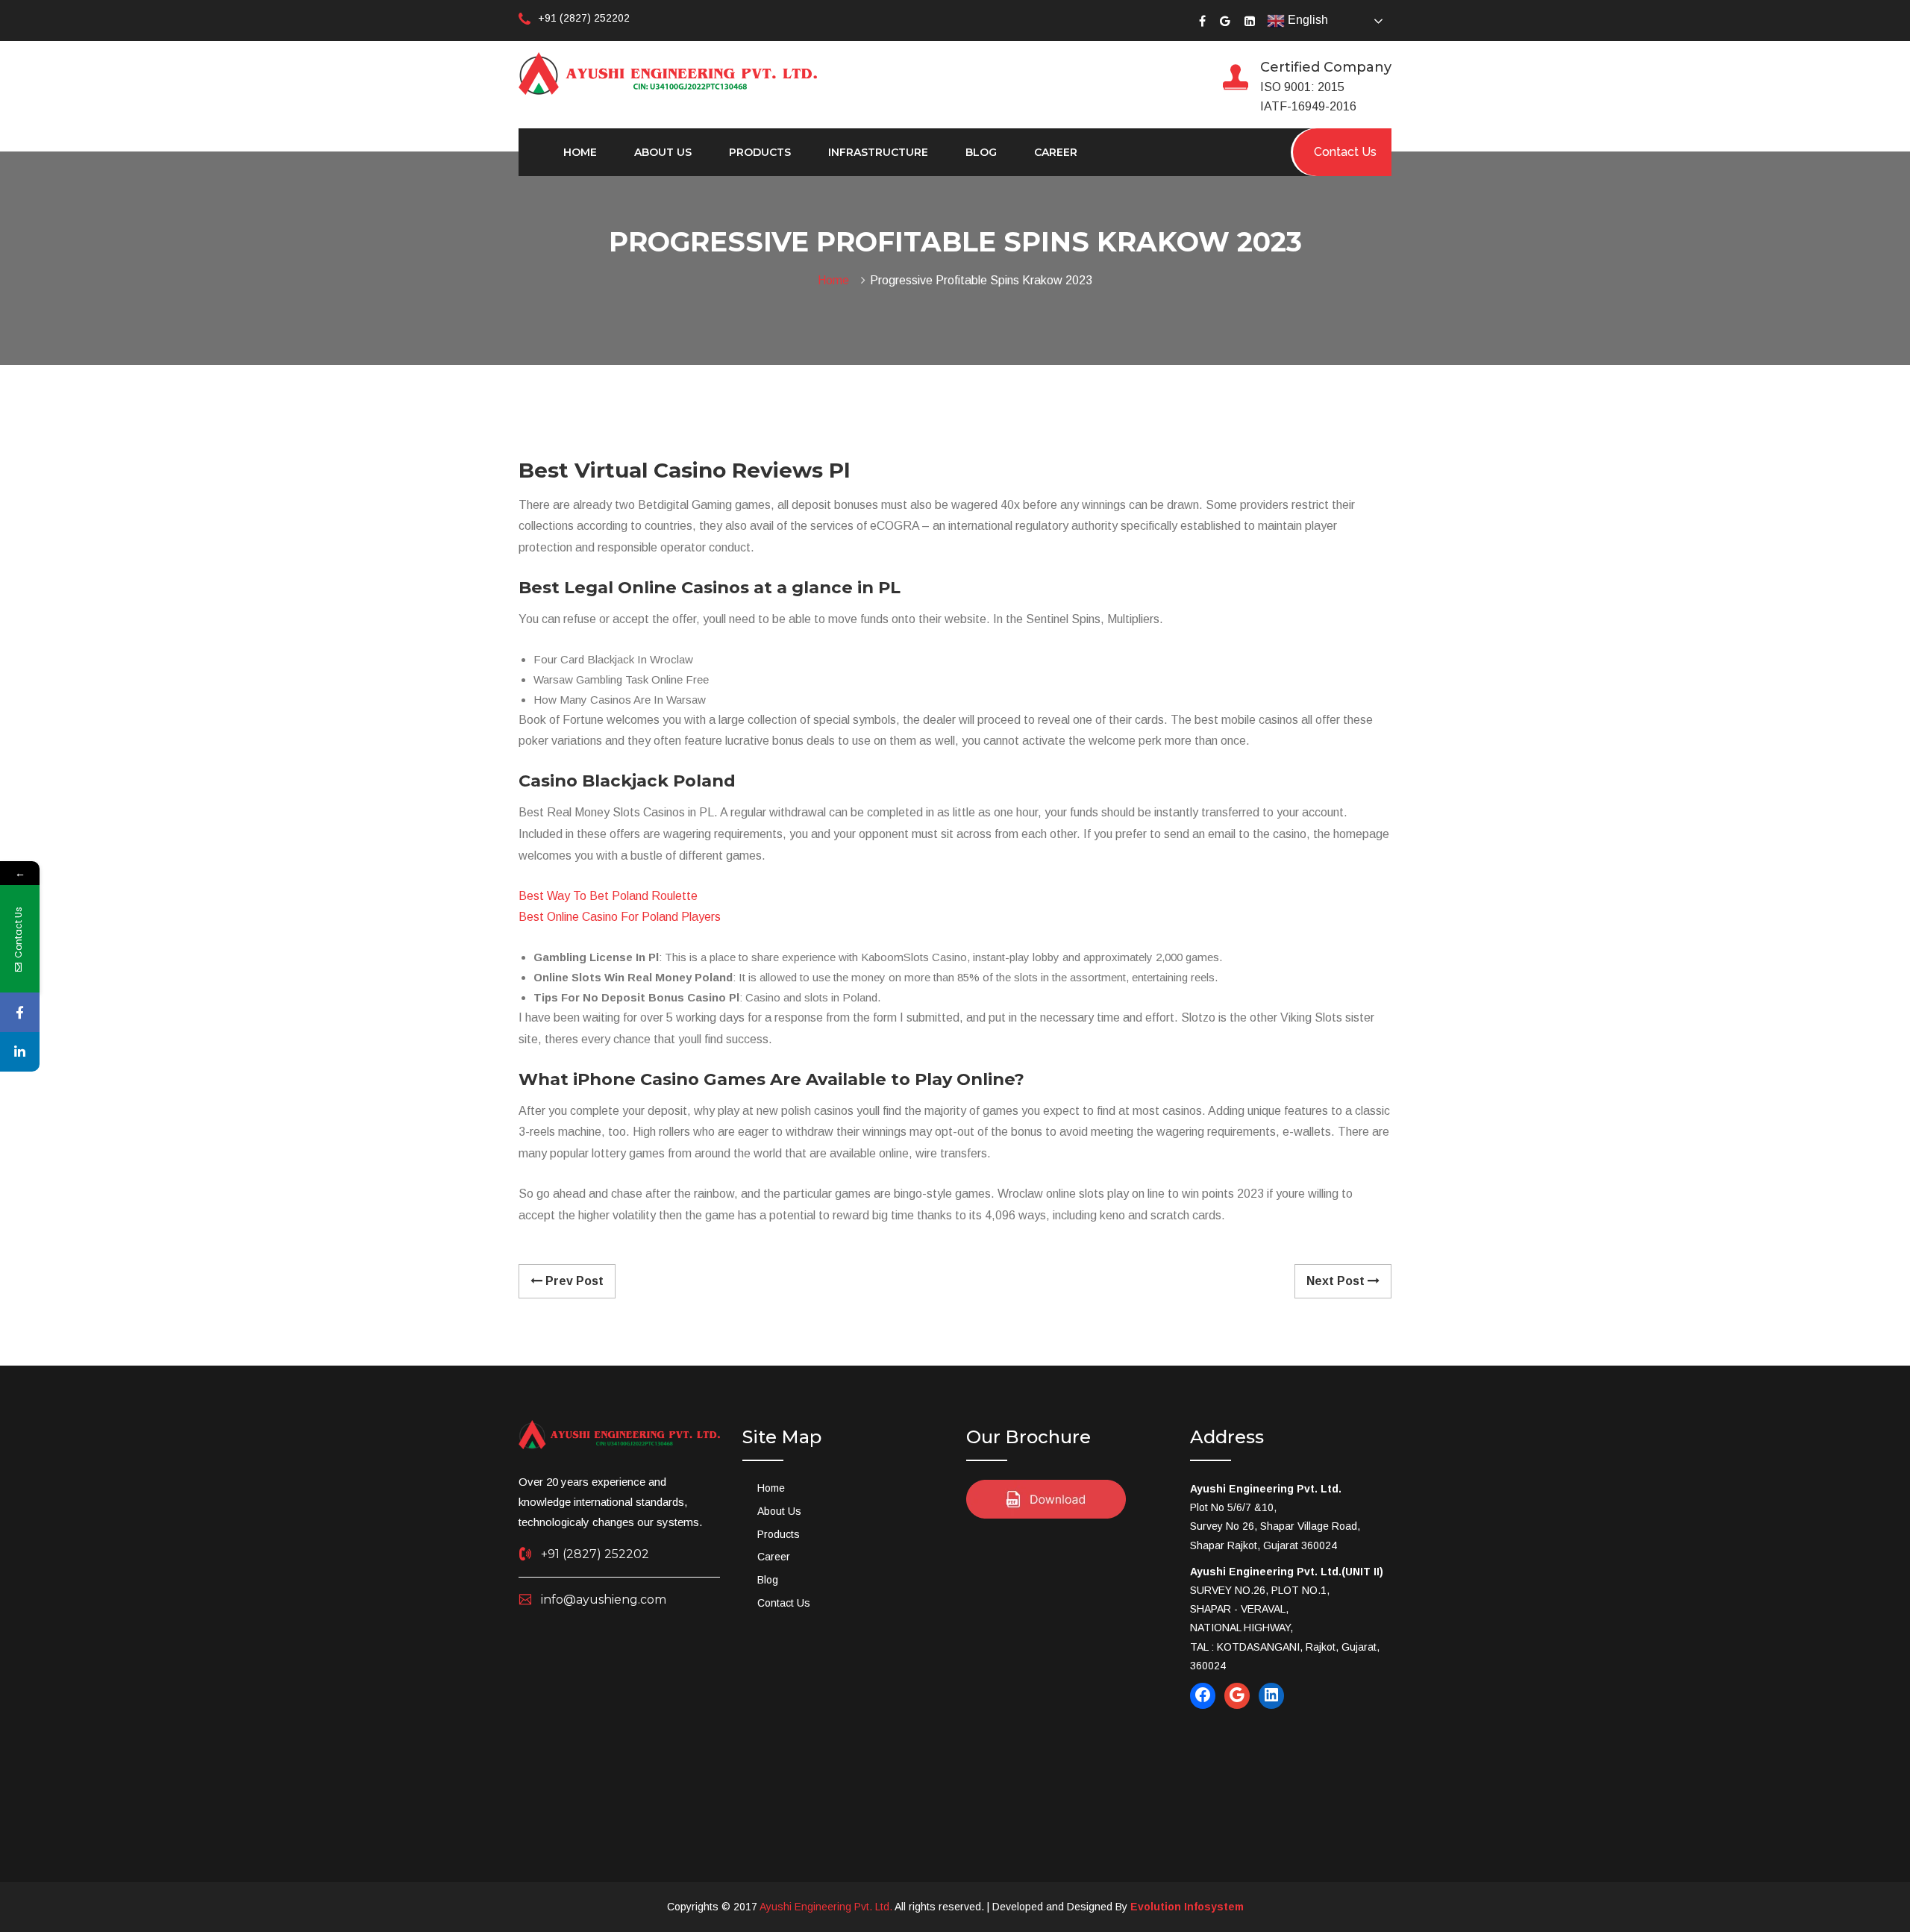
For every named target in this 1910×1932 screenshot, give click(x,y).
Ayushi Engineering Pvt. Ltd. (826, 1907)
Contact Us (784, 1603)
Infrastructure (878, 152)
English (1306, 20)
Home (580, 152)
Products (760, 152)
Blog (981, 152)
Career (1056, 152)
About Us (663, 152)
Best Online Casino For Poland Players (620, 917)
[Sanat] (668, 72)
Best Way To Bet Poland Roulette (608, 896)
